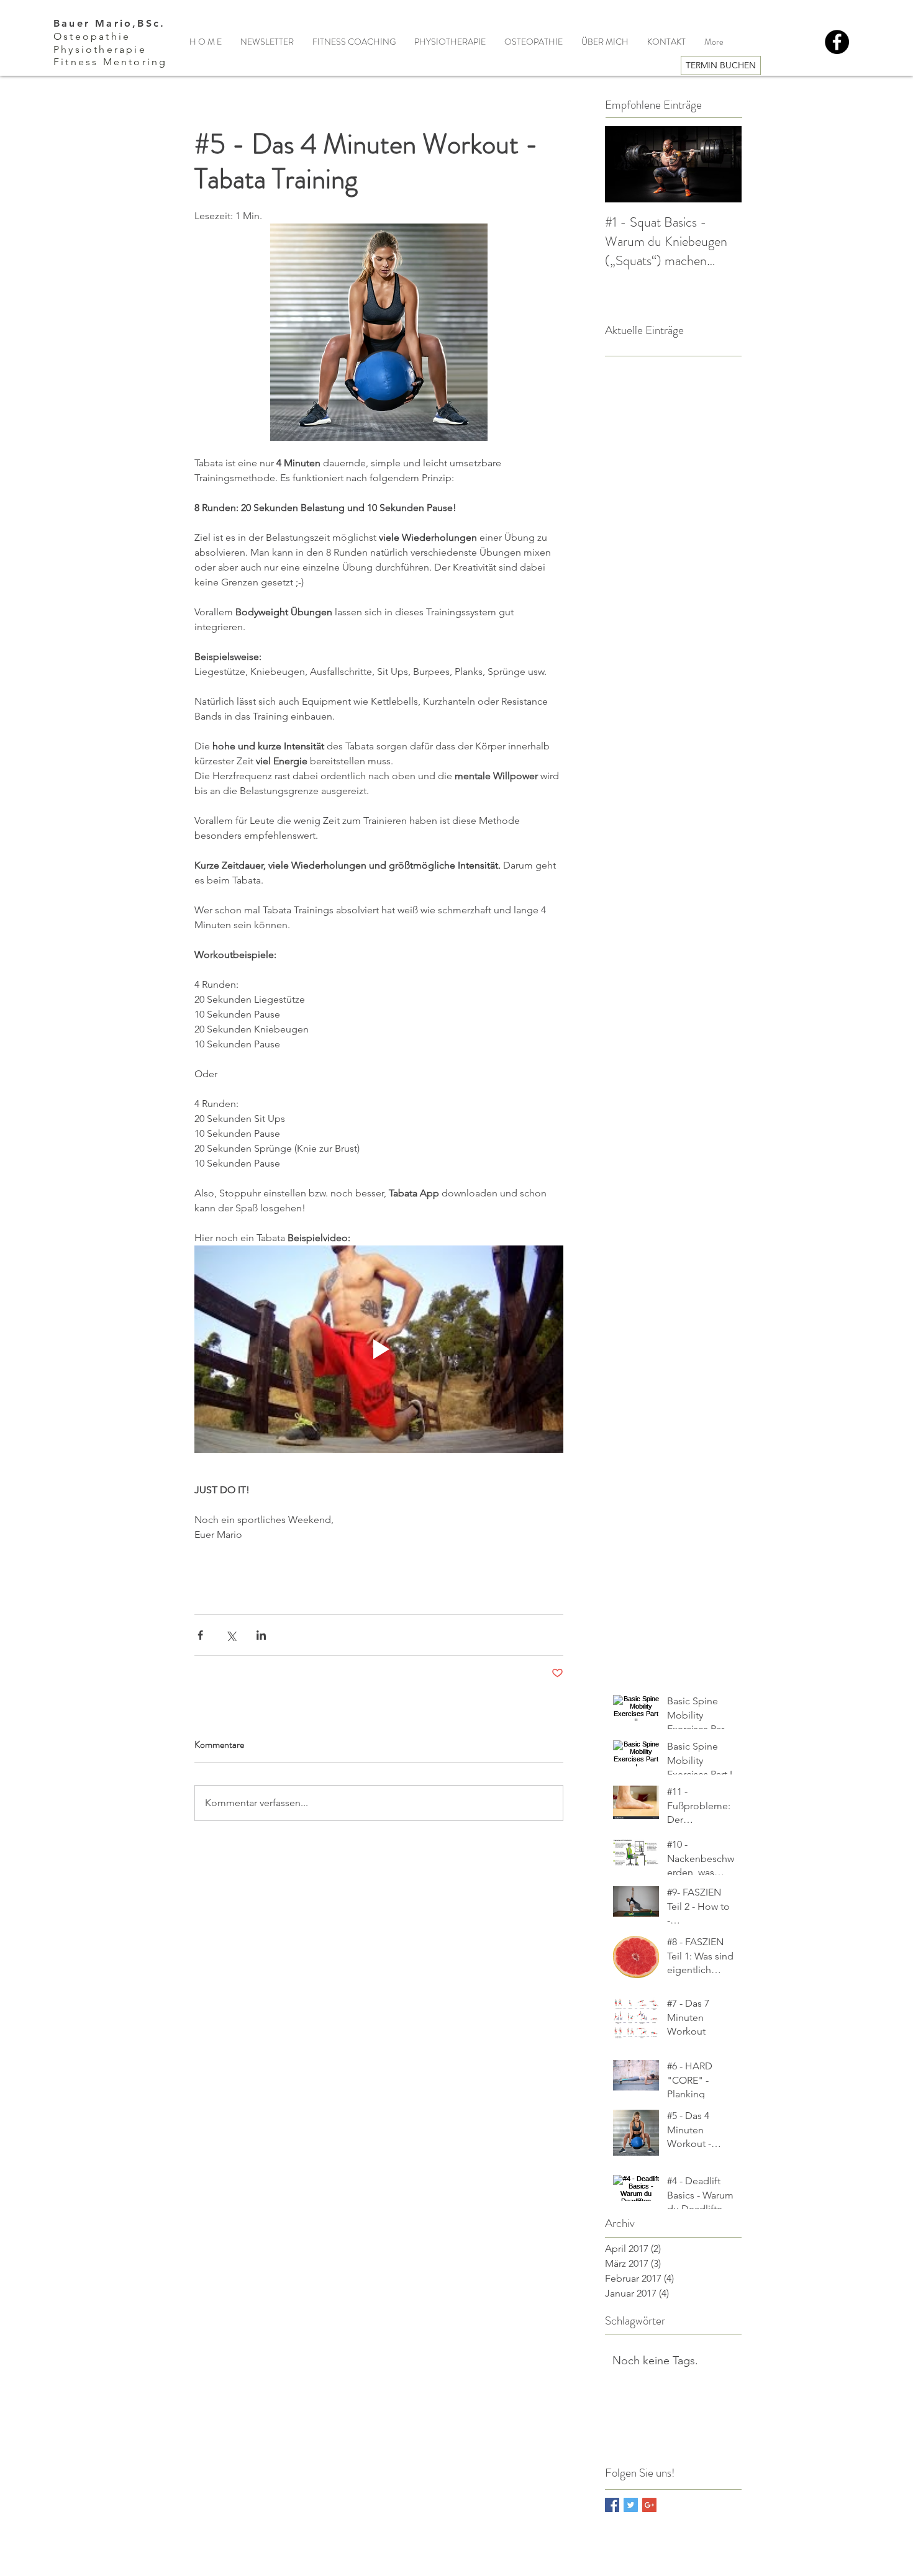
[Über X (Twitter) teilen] (231, 1635)
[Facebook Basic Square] (612, 2505)
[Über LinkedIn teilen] (261, 1635)
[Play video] (379, 1349)
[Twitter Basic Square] (631, 2505)
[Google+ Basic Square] (649, 2505)
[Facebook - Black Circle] (837, 42)
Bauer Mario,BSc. (109, 23)
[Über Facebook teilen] (200, 1635)
